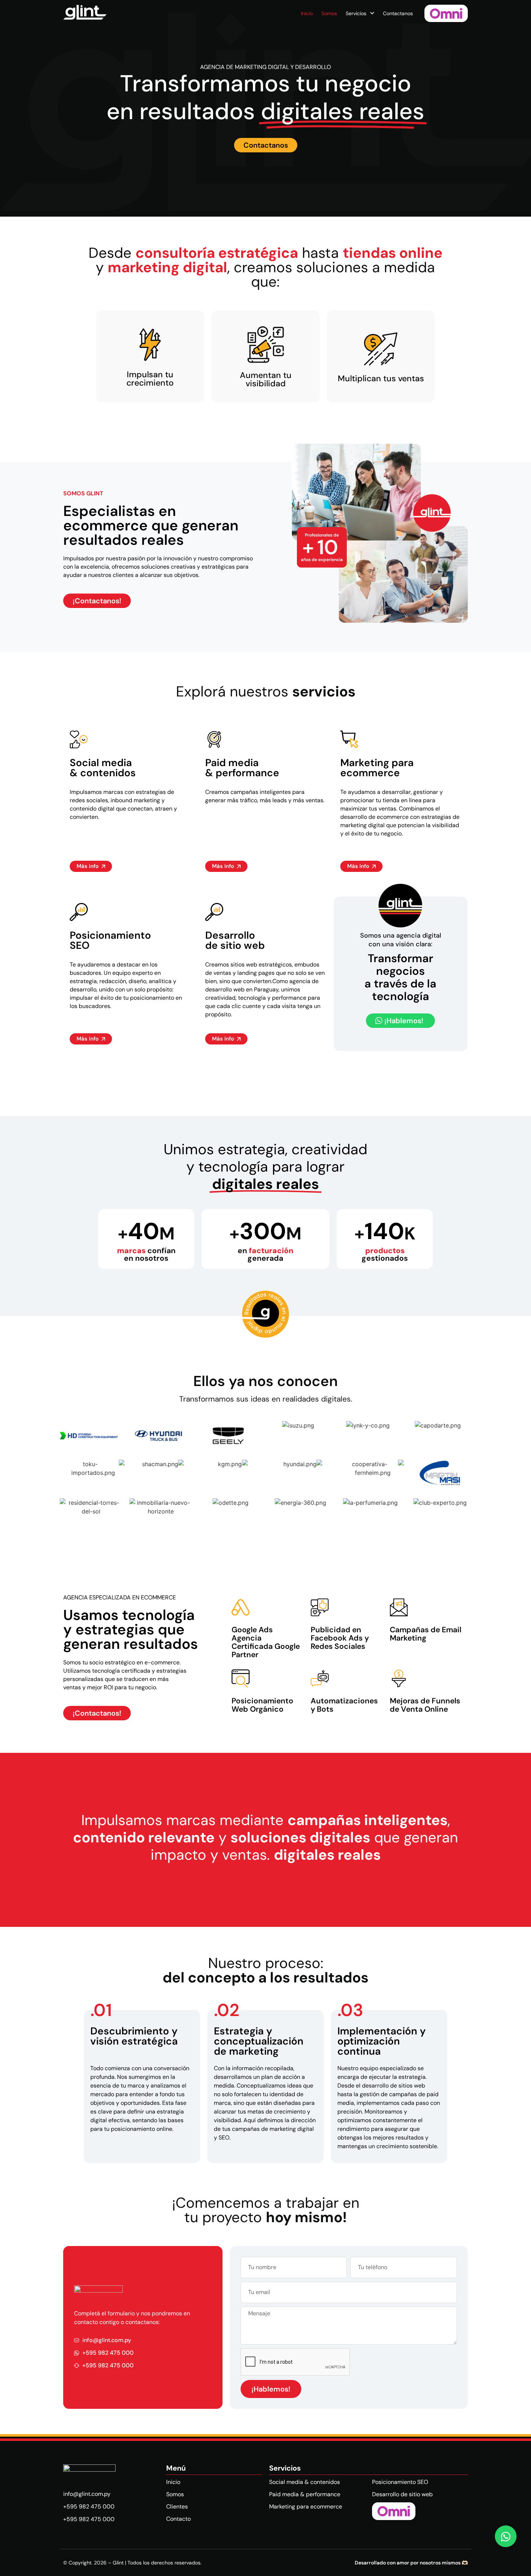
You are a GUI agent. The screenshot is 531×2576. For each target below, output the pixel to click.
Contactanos (398, 13)
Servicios (356, 13)
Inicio (307, 13)
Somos (329, 13)
